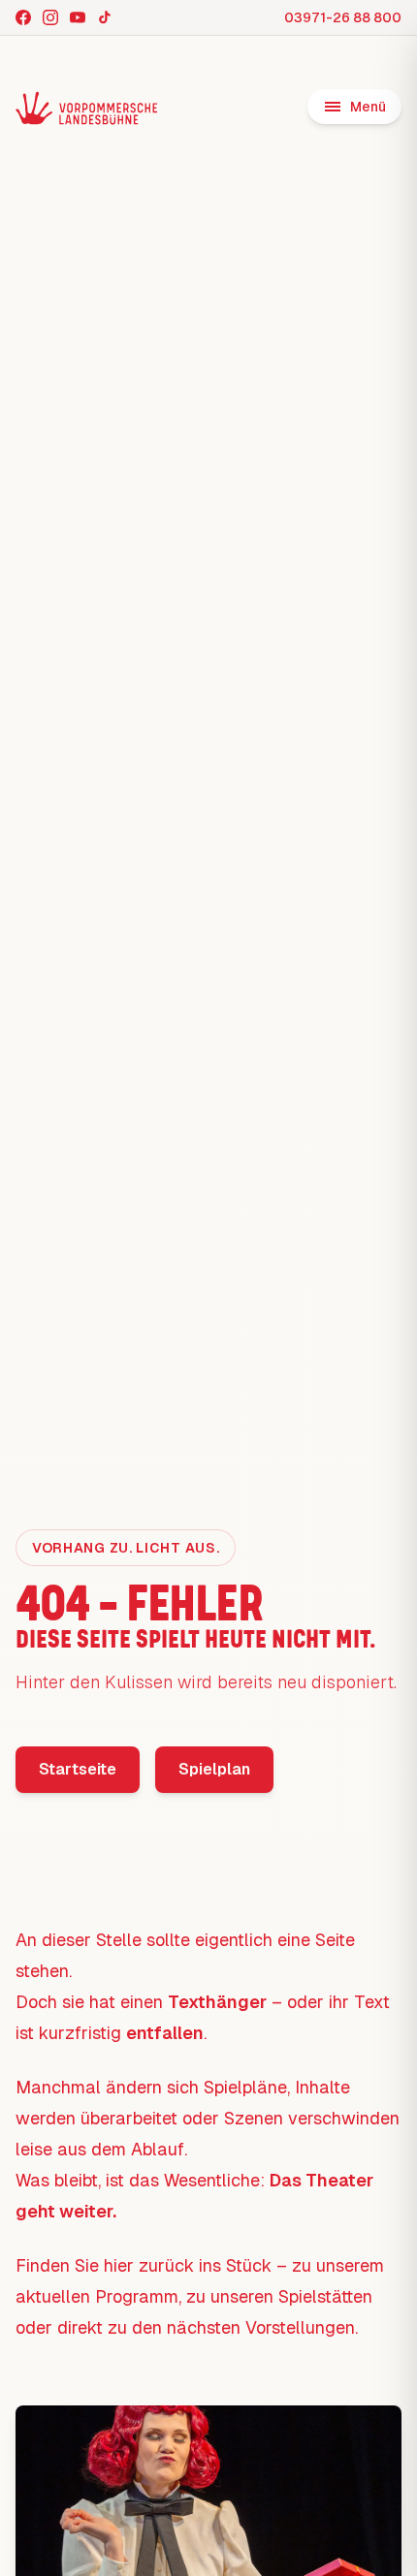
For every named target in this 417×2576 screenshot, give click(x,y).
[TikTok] (105, 17)
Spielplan (214, 1769)
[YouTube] (78, 17)
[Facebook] (23, 17)
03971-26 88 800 (343, 17)
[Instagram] (50, 17)
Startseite (78, 1769)
